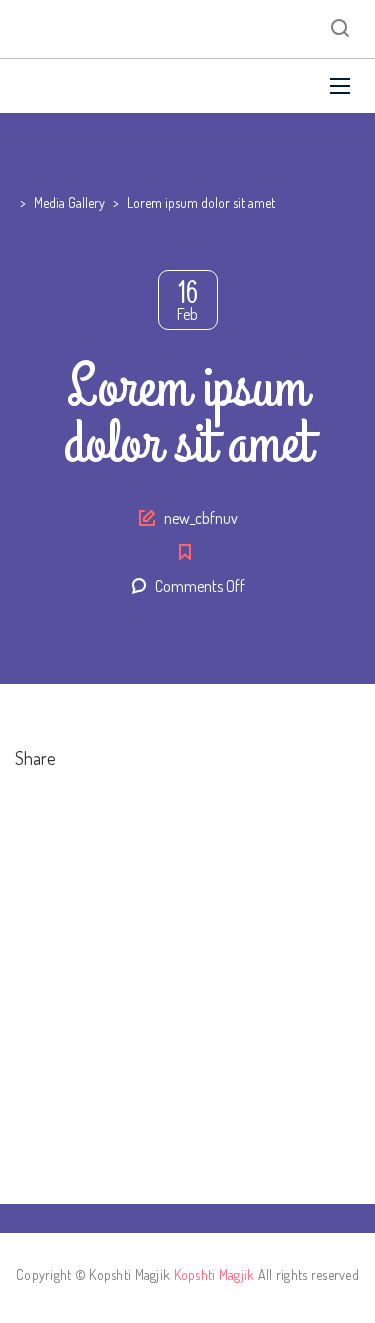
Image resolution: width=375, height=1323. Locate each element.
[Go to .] (17, 202)
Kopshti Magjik (214, 1274)
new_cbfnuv (201, 518)
